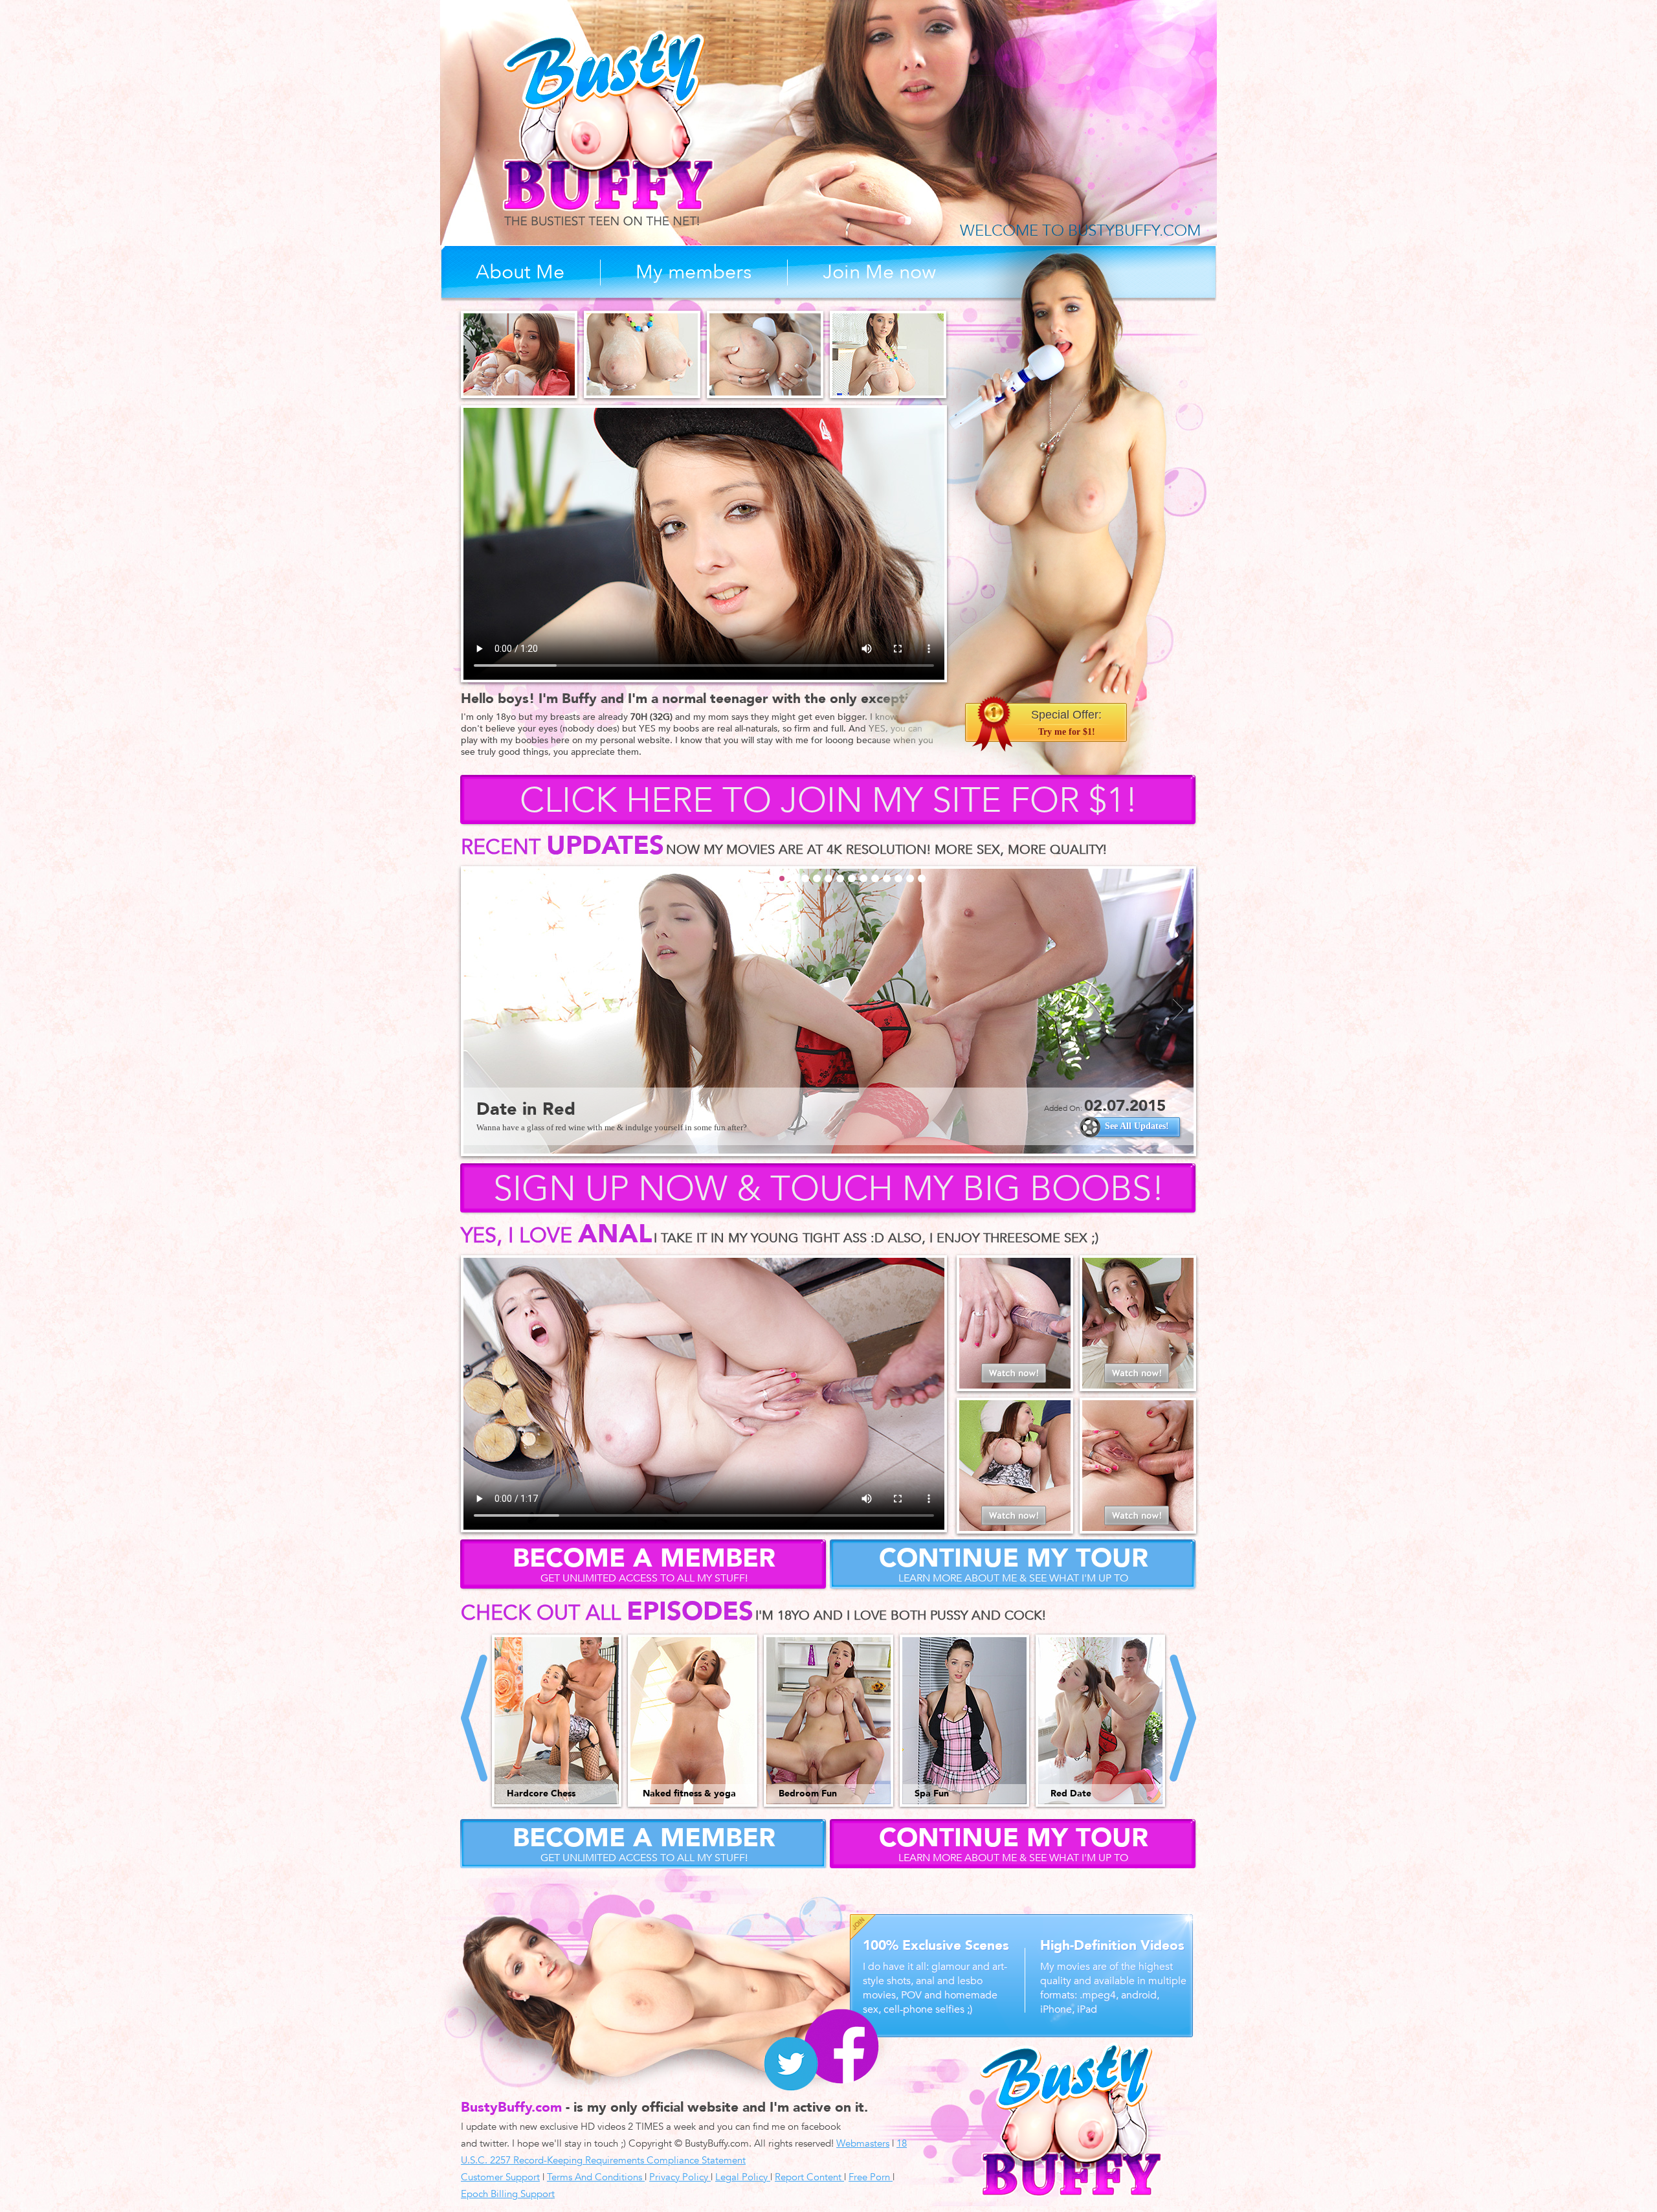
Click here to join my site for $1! (829, 801)
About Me (520, 272)
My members (694, 272)
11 (852, 878)
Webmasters (863, 2143)
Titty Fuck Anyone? (561, 1109)
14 (887, 878)
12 (863, 878)
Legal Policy (743, 2177)
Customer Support (500, 2177)
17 (922, 878)
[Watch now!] (1015, 1386)
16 (910, 878)
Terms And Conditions (596, 2177)
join (863, 1927)
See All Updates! (1141, 1126)
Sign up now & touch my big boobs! (829, 1189)
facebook (841, 2046)
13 (875, 878)
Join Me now (879, 272)
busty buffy (608, 128)
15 (898, 878)
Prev (479, 1010)
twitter (791, 2064)
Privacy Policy (680, 2177)
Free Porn (871, 2177)
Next (1178, 1010)
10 (840, 878)
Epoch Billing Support (508, 2194)
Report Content (809, 2177)
